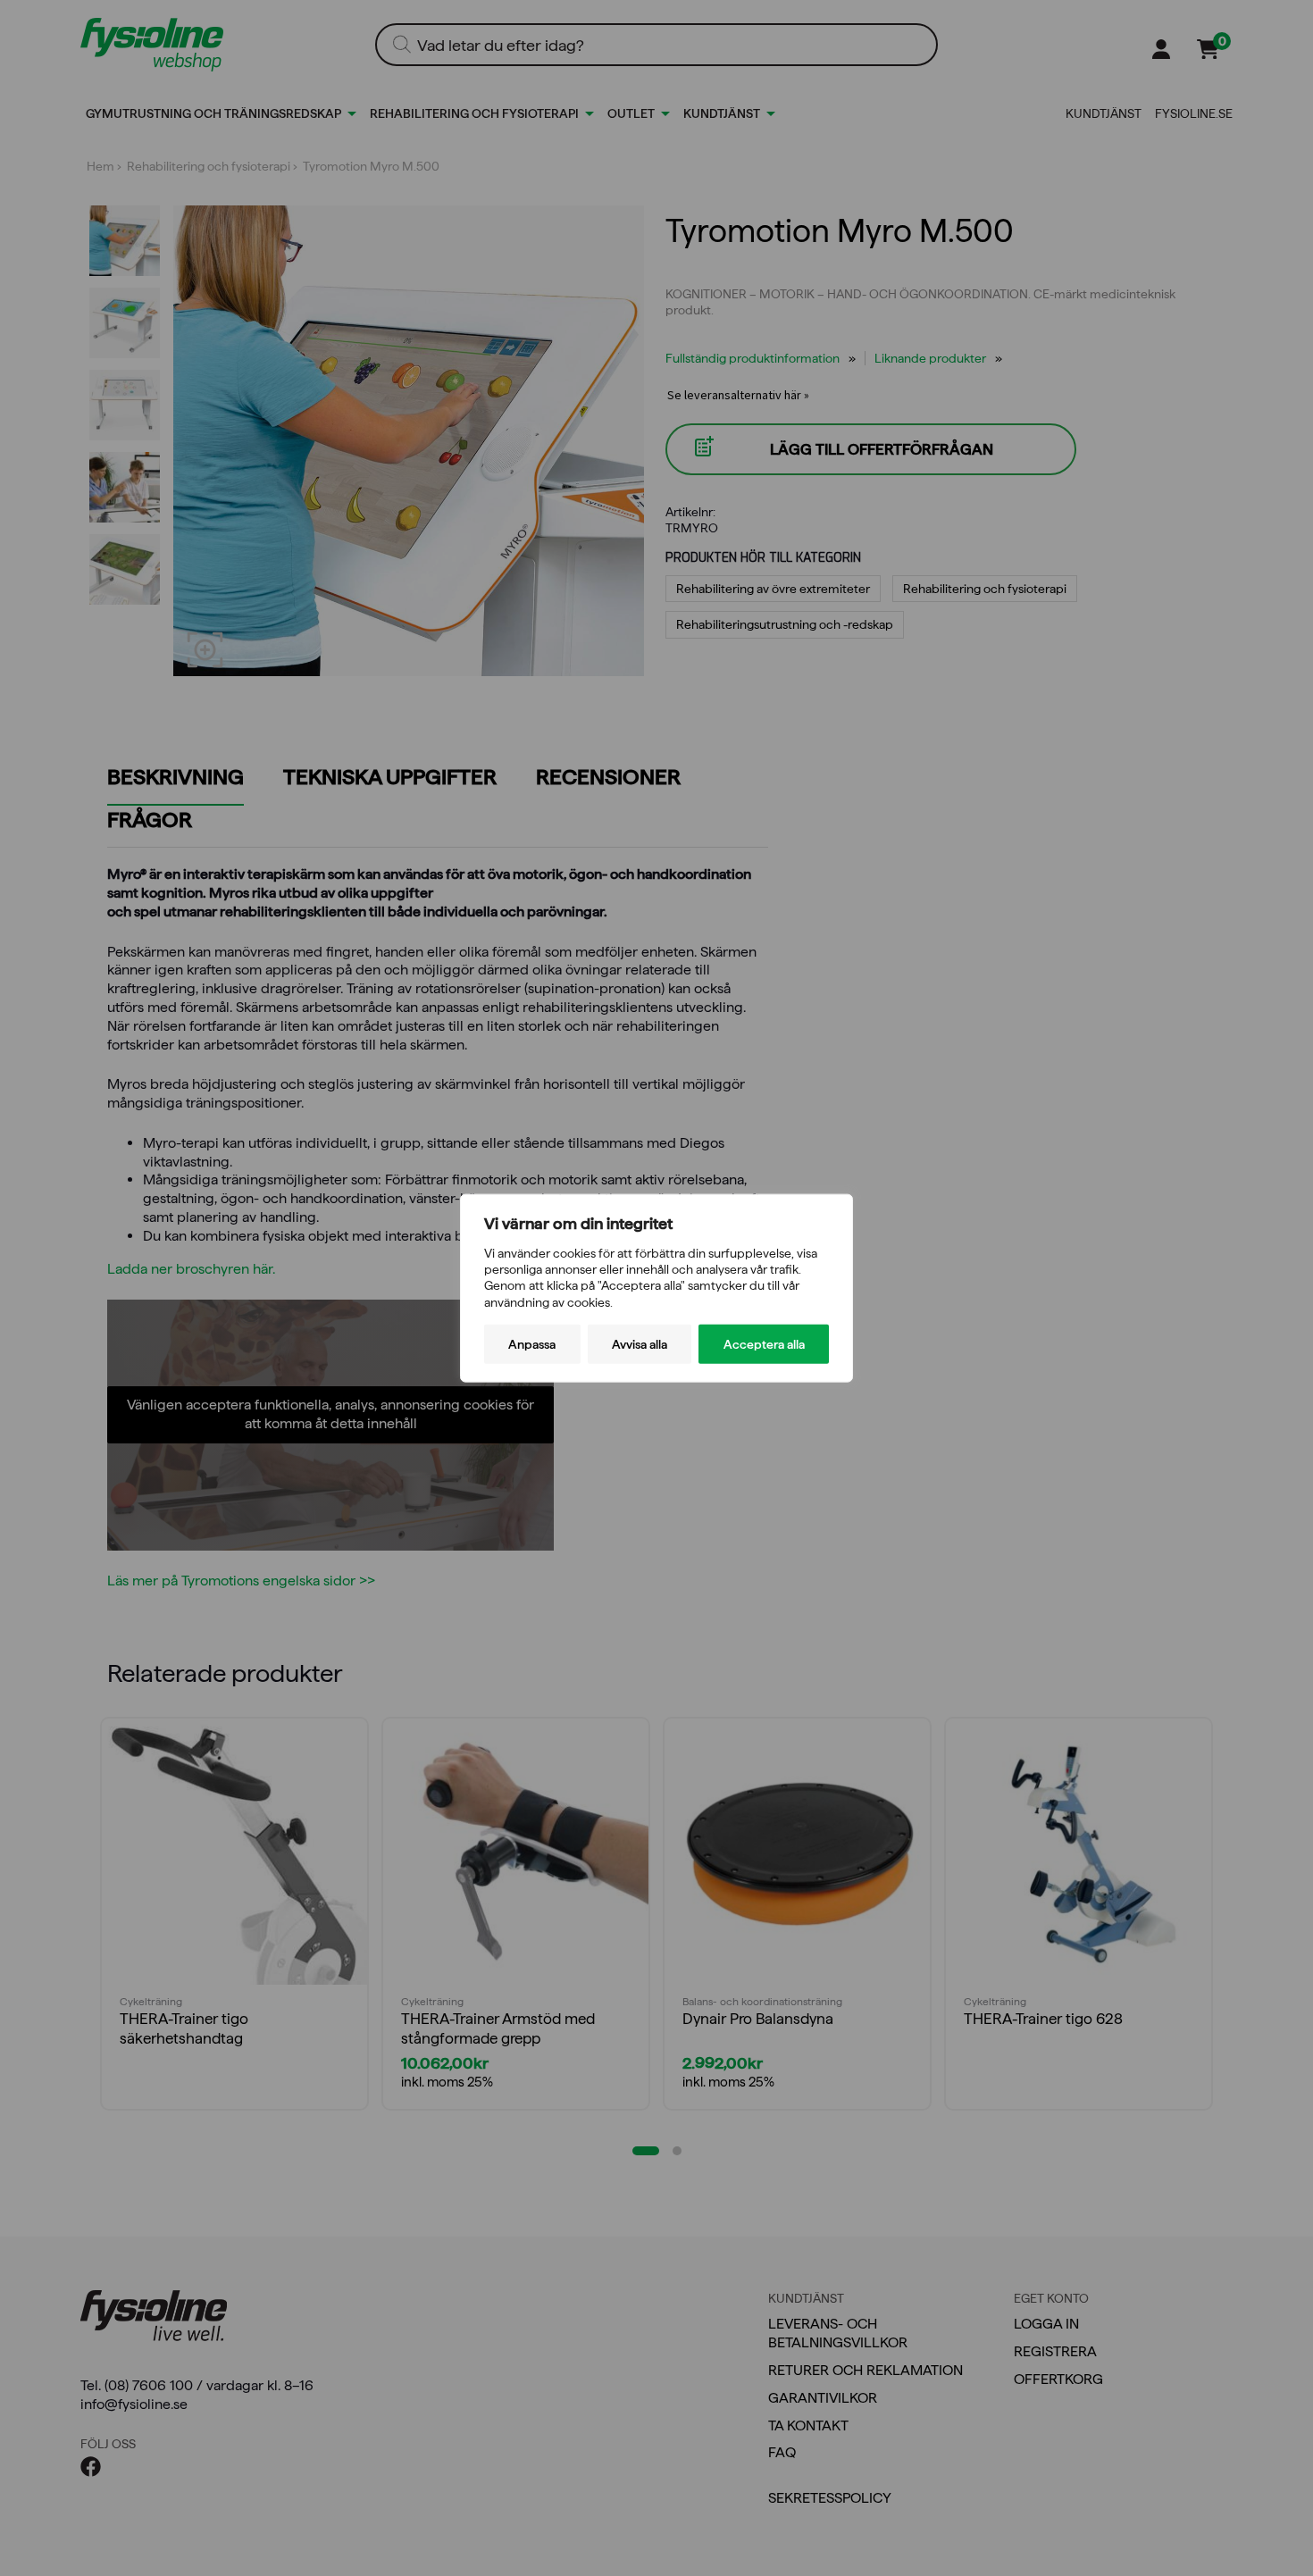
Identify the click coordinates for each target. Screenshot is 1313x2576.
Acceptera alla (764, 1343)
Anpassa (532, 1343)
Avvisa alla (640, 1343)
